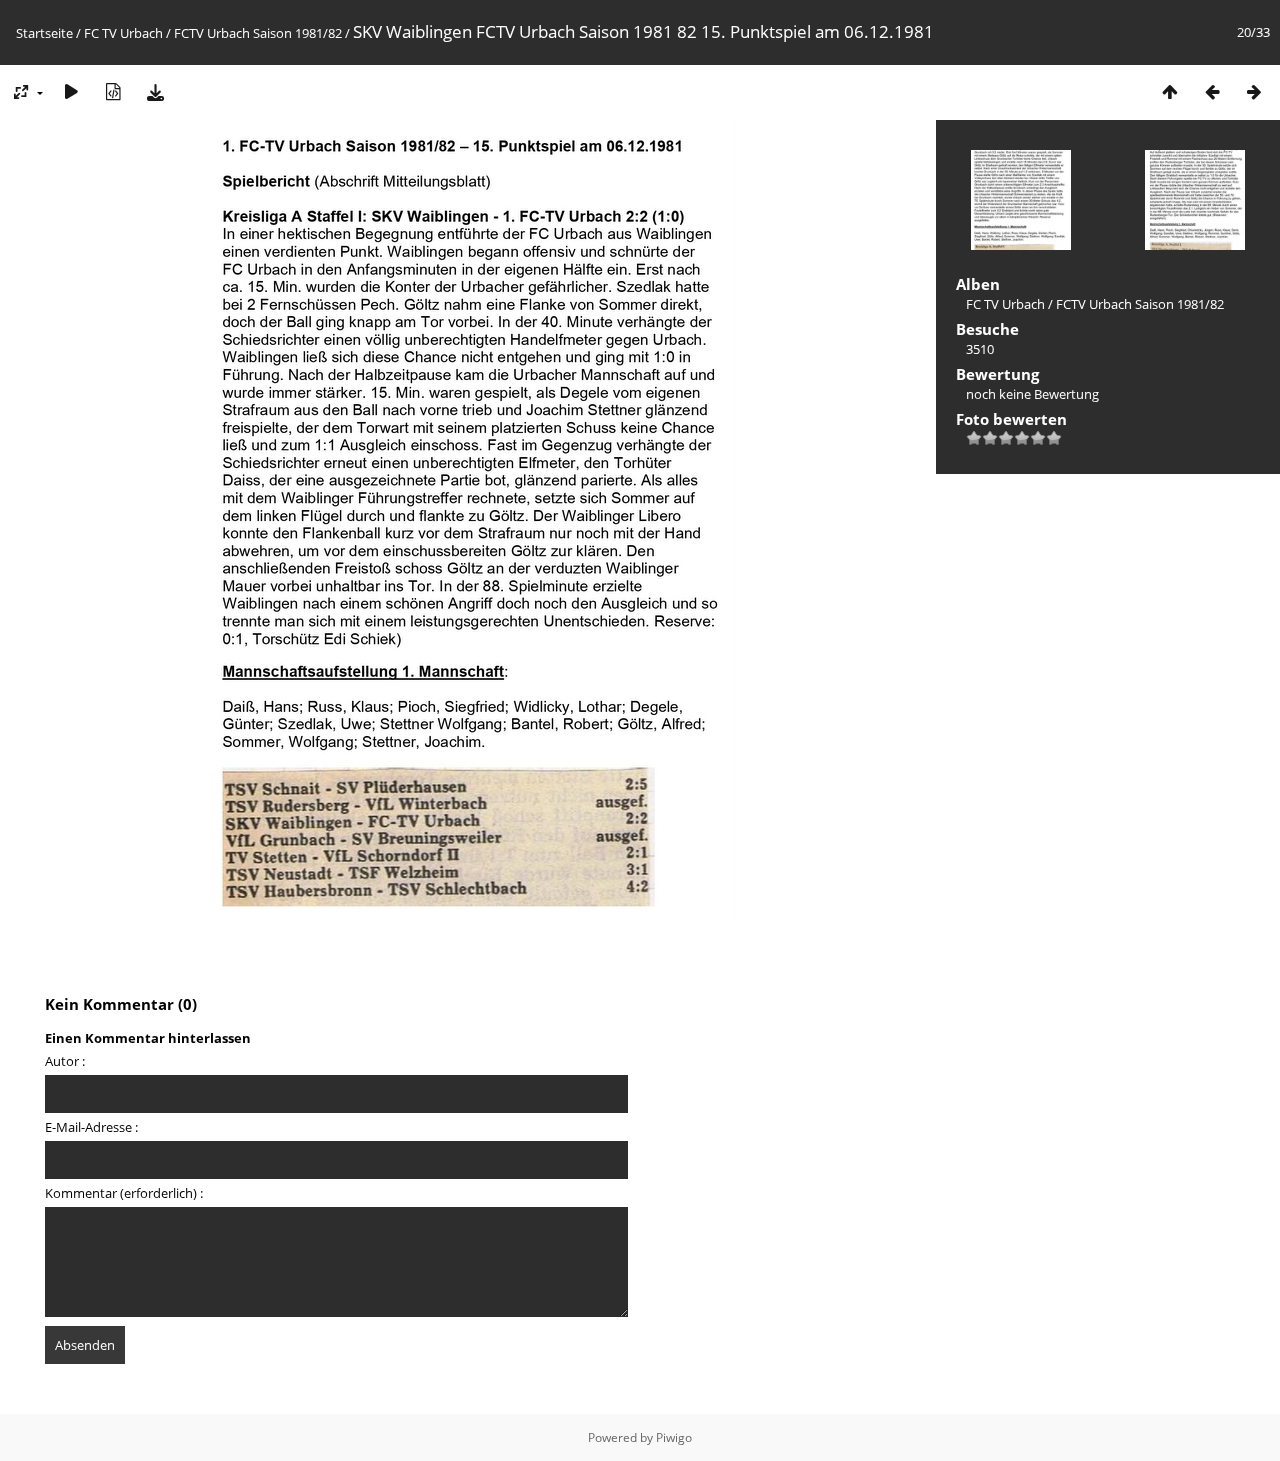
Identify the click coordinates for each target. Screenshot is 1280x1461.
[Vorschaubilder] (1170, 91)
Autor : (65, 1061)
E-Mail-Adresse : (91, 1127)
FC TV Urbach (123, 33)
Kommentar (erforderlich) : (124, 1193)
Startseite (44, 33)
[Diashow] (71, 91)
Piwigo (674, 1437)
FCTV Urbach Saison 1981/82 (258, 33)
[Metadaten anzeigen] (113, 91)
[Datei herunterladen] (155, 91)
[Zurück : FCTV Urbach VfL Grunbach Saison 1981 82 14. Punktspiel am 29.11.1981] (1212, 91)
